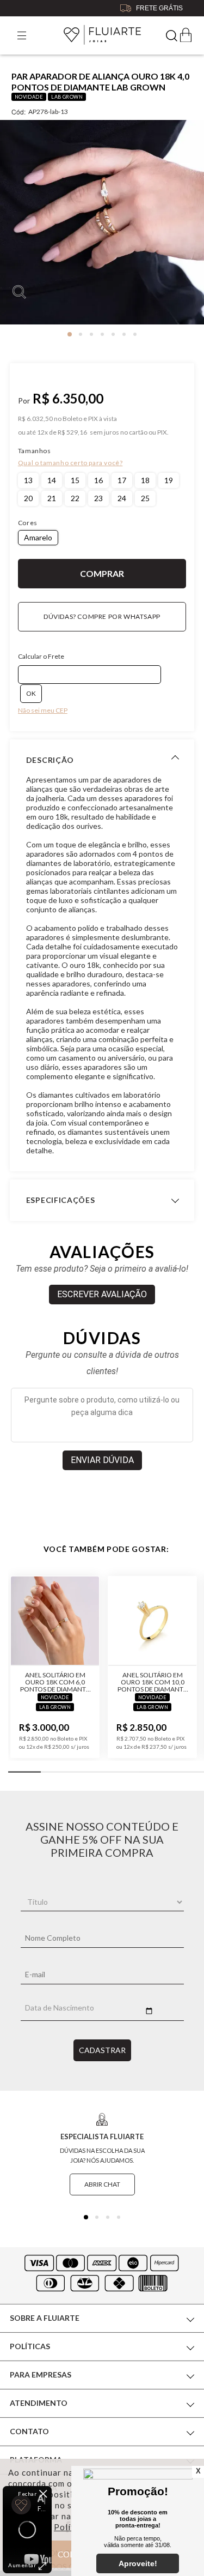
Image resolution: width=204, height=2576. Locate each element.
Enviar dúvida (102, 1460)
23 (98, 498)
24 (122, 498)
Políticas (30, 2346)
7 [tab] (135, 334)
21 (52, 498)
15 (75, 480)
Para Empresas (41, 2375)
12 (42, 432)
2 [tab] (81, 334)
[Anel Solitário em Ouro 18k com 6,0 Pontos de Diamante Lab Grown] (55, 1621)
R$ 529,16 (72, 432)
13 (28, 480)
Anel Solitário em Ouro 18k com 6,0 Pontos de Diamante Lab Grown (55, 1682)
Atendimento (39, 2403)
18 (145, 480)
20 (28, 498)
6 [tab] (124, 334)
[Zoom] (102, 222)
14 (52, 480)
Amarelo (38, 537)
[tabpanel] (102, 226)
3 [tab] (91, 334)
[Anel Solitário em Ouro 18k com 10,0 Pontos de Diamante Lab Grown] (152, 1621)
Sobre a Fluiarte (45, 2318)
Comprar (102, 574)
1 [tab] (70, 334)
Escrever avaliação (102, 1294)
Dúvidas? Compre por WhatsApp (102, 616)
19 (169, 480)
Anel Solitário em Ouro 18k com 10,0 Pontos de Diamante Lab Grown (152, 1682)
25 (145, 498)
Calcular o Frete (41, 656)
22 (75, 498)
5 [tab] (113, 334)
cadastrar (102, 2050)
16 (98, 480)
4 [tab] (102, 334)
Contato (29, 2431)
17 (122, 480)
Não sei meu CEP (43, 710)
